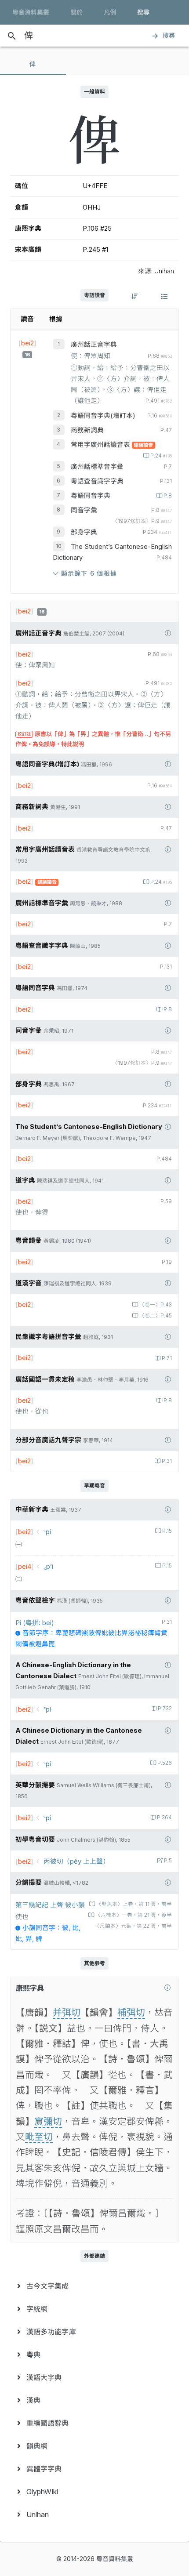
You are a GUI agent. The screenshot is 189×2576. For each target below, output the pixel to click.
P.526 (165, 1763)
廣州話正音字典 (94, 345)
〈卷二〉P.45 (156, 1316)
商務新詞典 (87, 430)
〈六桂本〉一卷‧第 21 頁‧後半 (134, 1915)
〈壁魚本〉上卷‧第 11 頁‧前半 (134, 1904)
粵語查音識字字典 (97, 481)
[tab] (33, 64)
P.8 (168, 496)
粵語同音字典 (91, 496)
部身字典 (84, 532)
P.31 (167, 1461)
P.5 (168, 1861)
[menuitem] (94, 2286)
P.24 (161, 456)
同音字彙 (84, 510)
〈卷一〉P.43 (156, 1305)
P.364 (164, 1818)
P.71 (167, 1358)
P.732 (165, 1709)
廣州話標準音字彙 (97, 467)
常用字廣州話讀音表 (101, 445)
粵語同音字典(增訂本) (103, 416)
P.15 (167, 1531)
